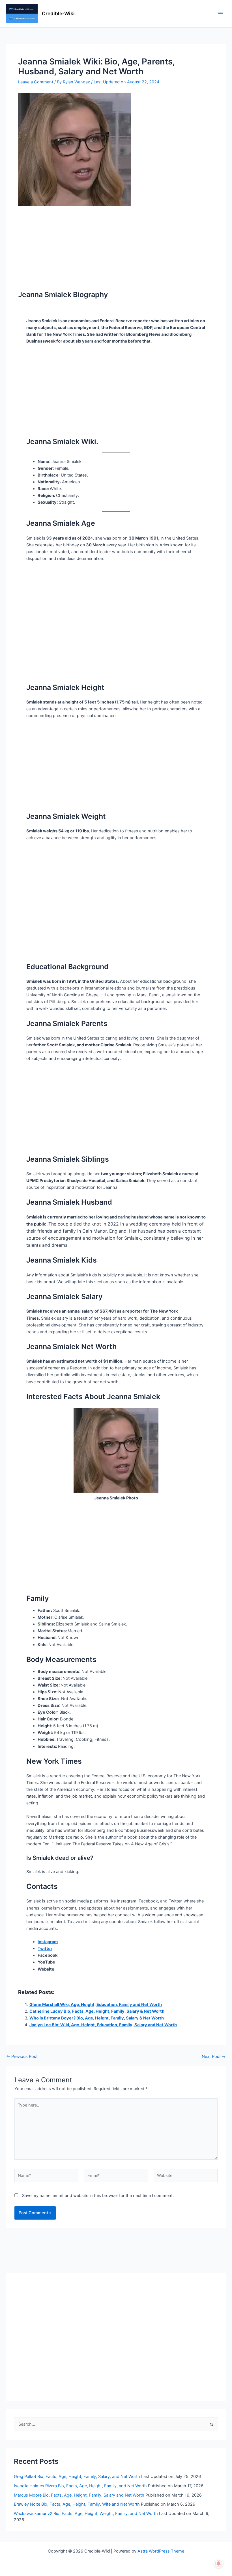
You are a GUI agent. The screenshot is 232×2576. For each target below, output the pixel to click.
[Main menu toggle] (220, 14)
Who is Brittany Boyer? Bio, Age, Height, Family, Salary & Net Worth (97, 2018)
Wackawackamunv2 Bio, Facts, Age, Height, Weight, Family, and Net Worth (86, 2514)
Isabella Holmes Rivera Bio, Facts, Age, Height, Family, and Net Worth (80, 2486)
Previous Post (22, 2057)
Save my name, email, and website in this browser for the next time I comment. (98, 2196)
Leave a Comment (36, 82)
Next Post (214, 2057)
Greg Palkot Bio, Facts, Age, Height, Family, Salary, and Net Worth (77, 2477)
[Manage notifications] (219, 2564)
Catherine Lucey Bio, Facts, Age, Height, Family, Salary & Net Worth (97, 2011)
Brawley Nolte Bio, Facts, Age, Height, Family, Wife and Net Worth (77, 2504)
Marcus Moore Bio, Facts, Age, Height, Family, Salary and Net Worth (79, 2495)
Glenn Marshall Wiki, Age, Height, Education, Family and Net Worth (96, 2004)
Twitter (45, 1949)
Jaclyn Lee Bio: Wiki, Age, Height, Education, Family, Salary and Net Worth (103, 2025)
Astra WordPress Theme (161, 2551)
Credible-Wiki (58, 13)
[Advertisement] (116, 248)
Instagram (48, 1942)
